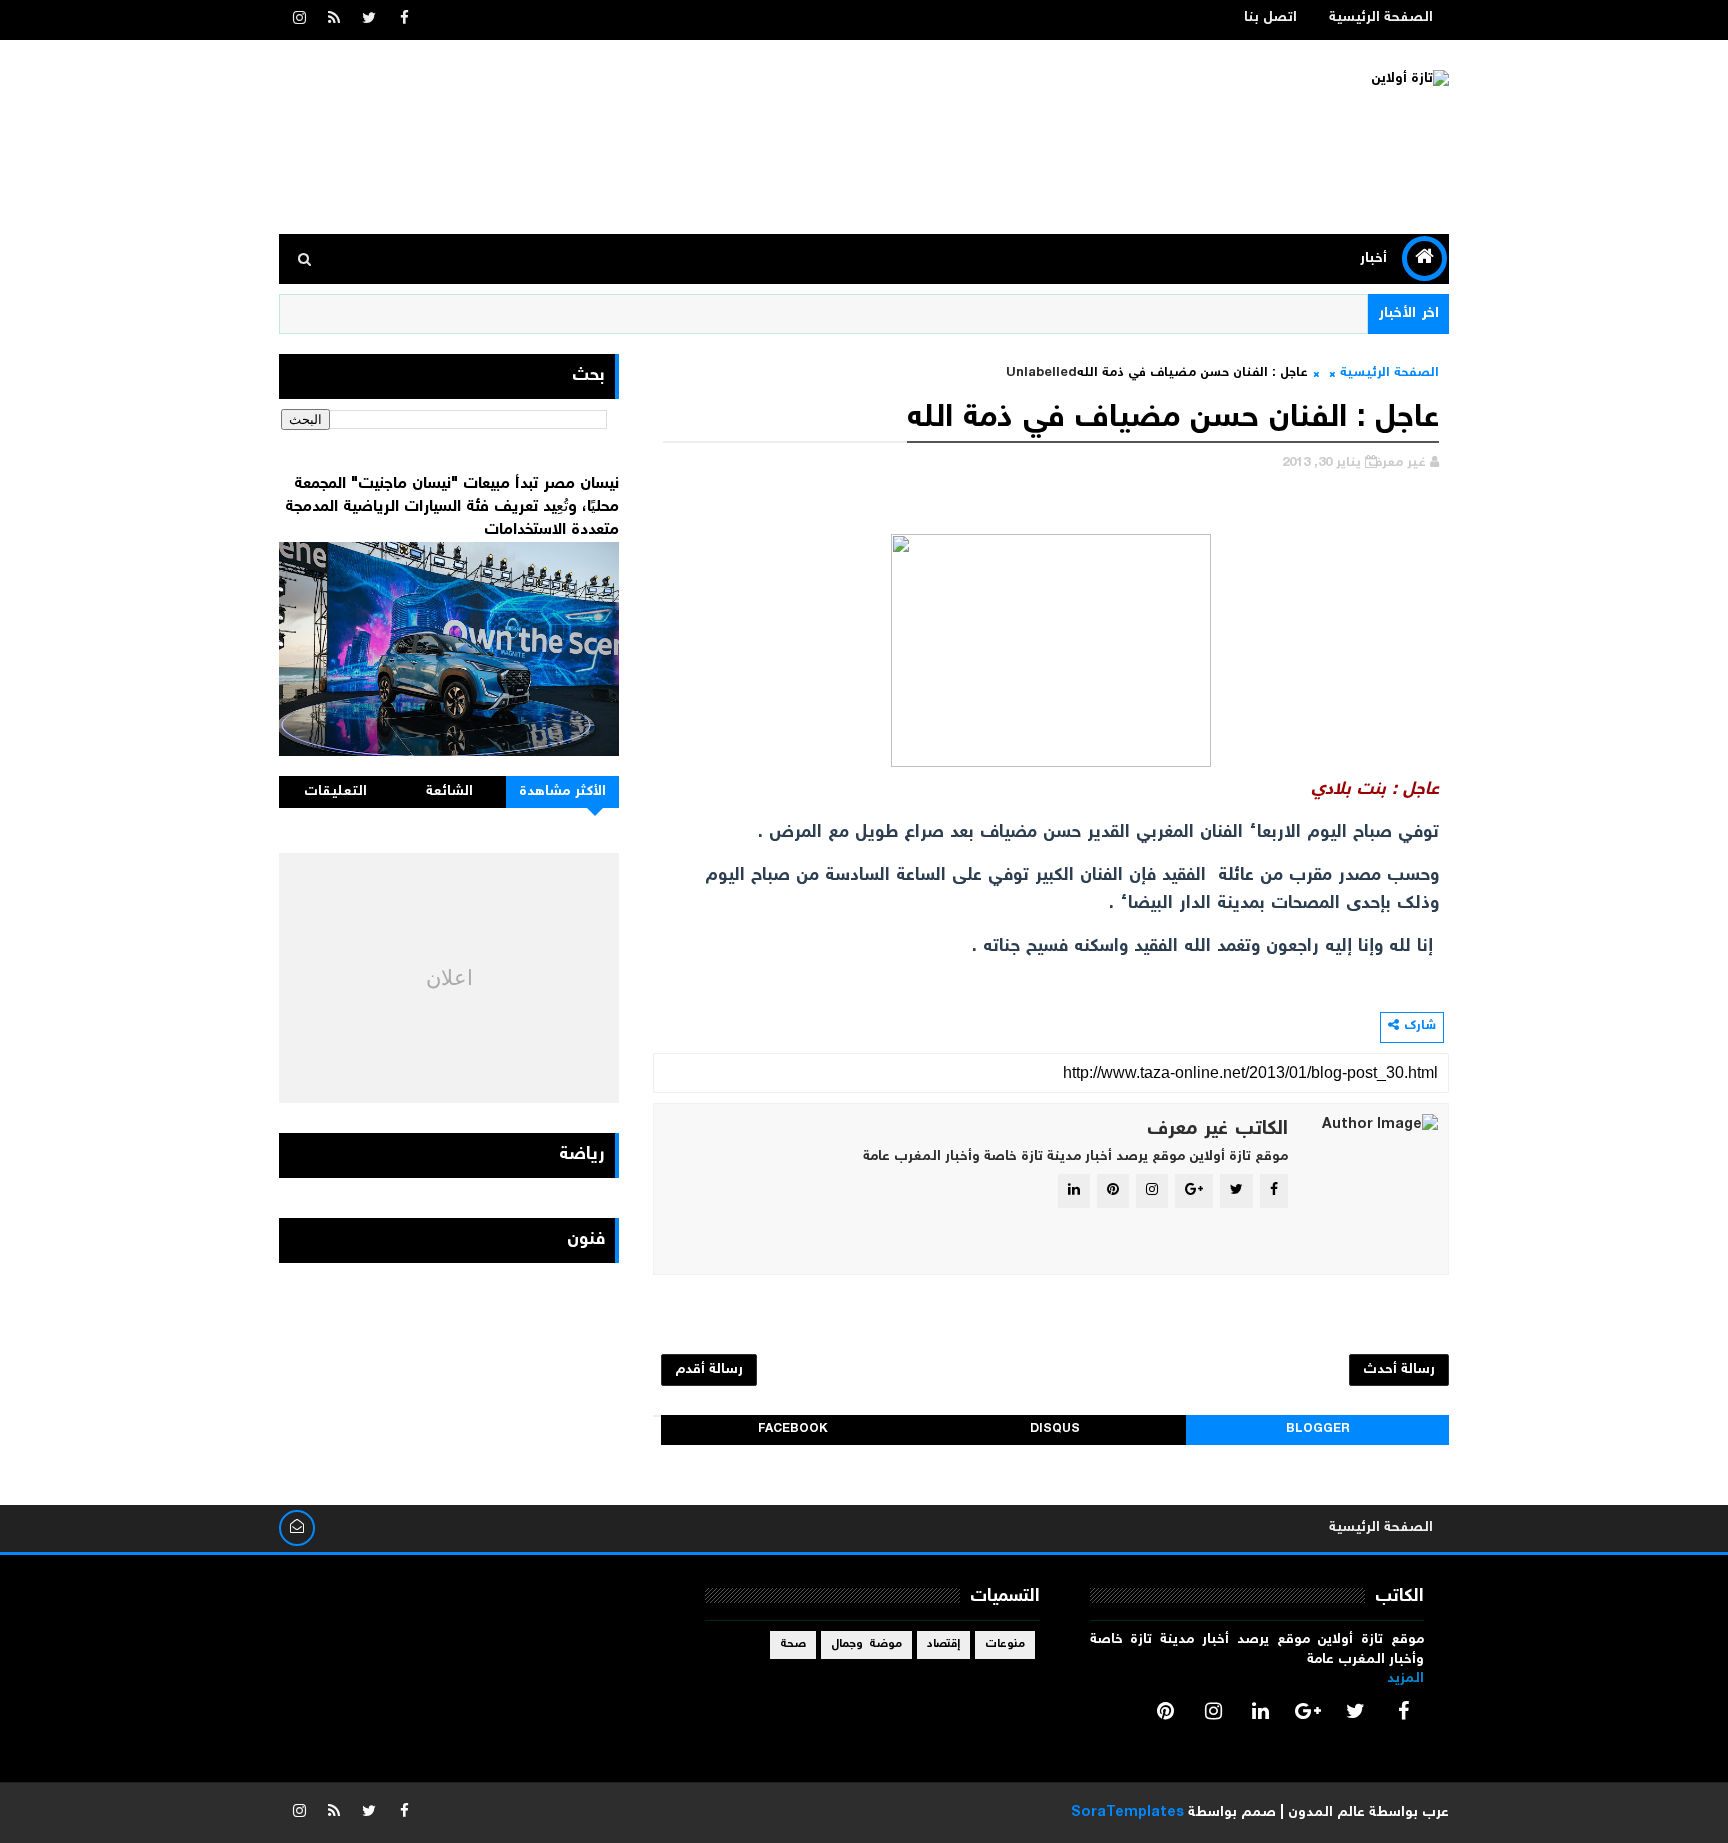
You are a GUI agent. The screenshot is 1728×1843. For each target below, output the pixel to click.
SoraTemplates (1127, 1813)
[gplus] (1308, 1711)
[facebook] (404, 20)
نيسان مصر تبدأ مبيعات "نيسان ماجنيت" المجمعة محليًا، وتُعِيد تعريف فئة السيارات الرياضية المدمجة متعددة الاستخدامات (452, 507)
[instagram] (299, 20)
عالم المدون (1326, 1813)
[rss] (334, 20)
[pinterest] (1166, 1711)
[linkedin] (1261, 1711)
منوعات (1005, 1644)
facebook (793, 1429)
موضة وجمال (866, 1644)
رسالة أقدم (709, 1370)
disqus (1055, 1429)
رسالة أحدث (1399, 1370)
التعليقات (335, 792)
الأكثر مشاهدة (563, 792)
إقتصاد (943, 1644)
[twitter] (369, 20)
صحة (793, 1644)
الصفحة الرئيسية (1381, 18)
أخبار (1373, 259)
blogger (1318, 1429)
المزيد (1405, 1679)
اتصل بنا (1270, 18)
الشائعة (449, 792)
